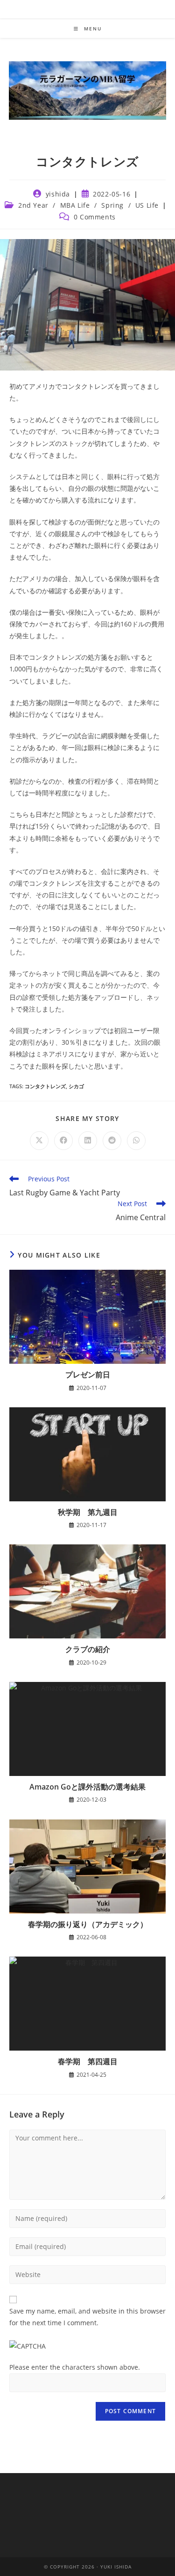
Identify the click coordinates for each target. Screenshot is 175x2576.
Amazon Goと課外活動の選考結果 (87, 1787)
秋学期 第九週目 (88, 1512)
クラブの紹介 (88, 1649)
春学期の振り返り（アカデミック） (88, 1924)
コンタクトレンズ (45, 1086)
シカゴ (76, 1086)
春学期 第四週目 (88, 2061)
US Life (147, 205)
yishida (58, 194)
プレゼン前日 (88, 1375)
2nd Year (33, 205)
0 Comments (95, 217)
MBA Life (75, 205)
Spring (112, 205)
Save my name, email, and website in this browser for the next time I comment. (87, 2317)
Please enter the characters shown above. (75, 2367)
